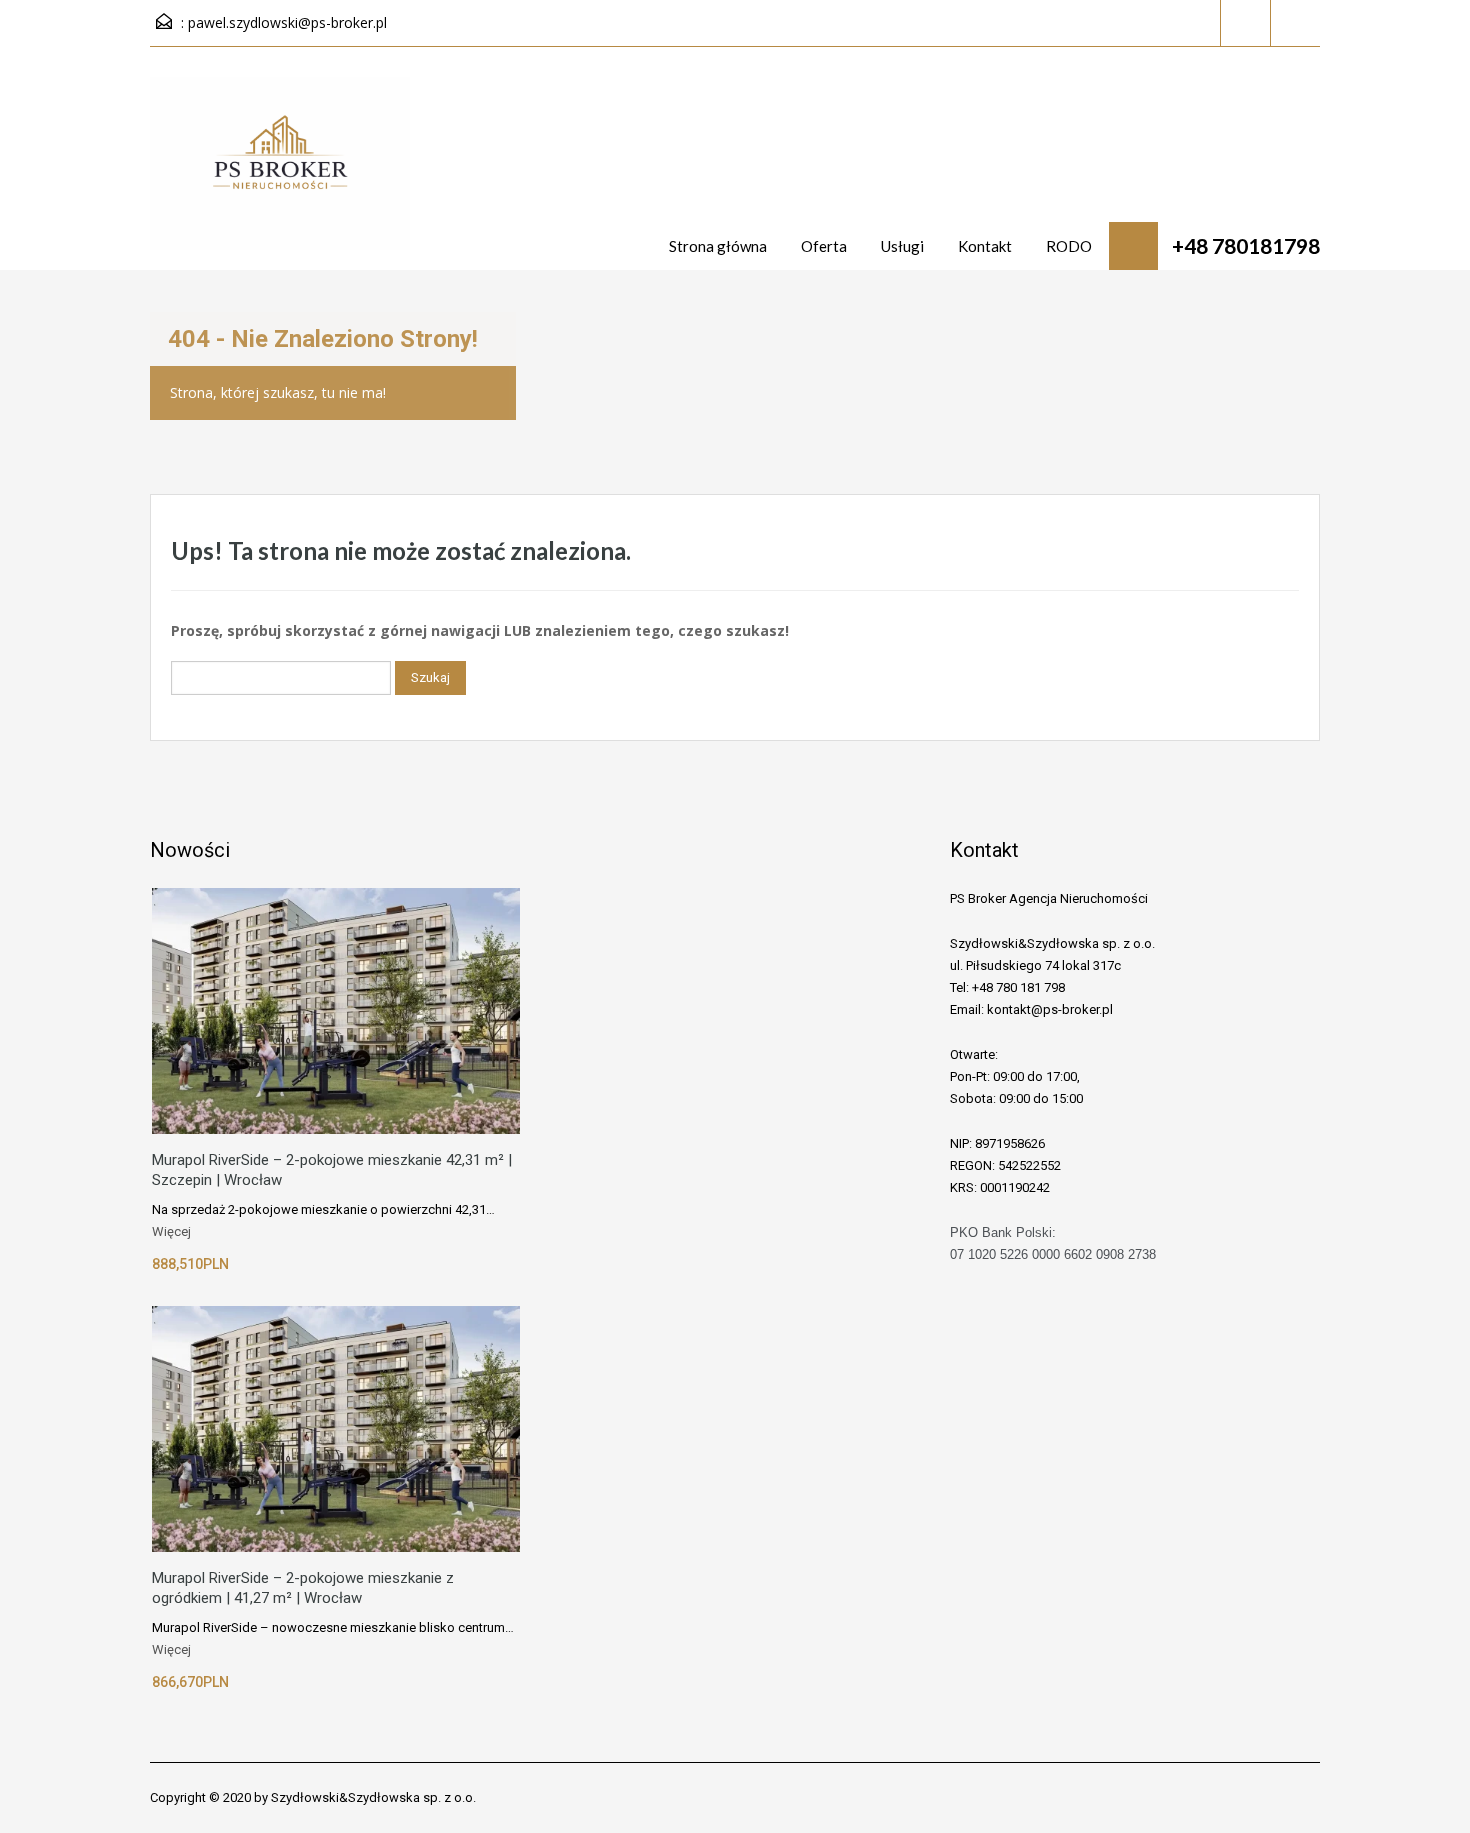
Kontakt (985, 246)
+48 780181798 (1246, 245)
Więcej (171, 1231)
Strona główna (718, 246)
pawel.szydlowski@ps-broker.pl (287, 22)
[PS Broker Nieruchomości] (280, 173)
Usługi (902, 246)
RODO (1069, 246)
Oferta (824, 246)
